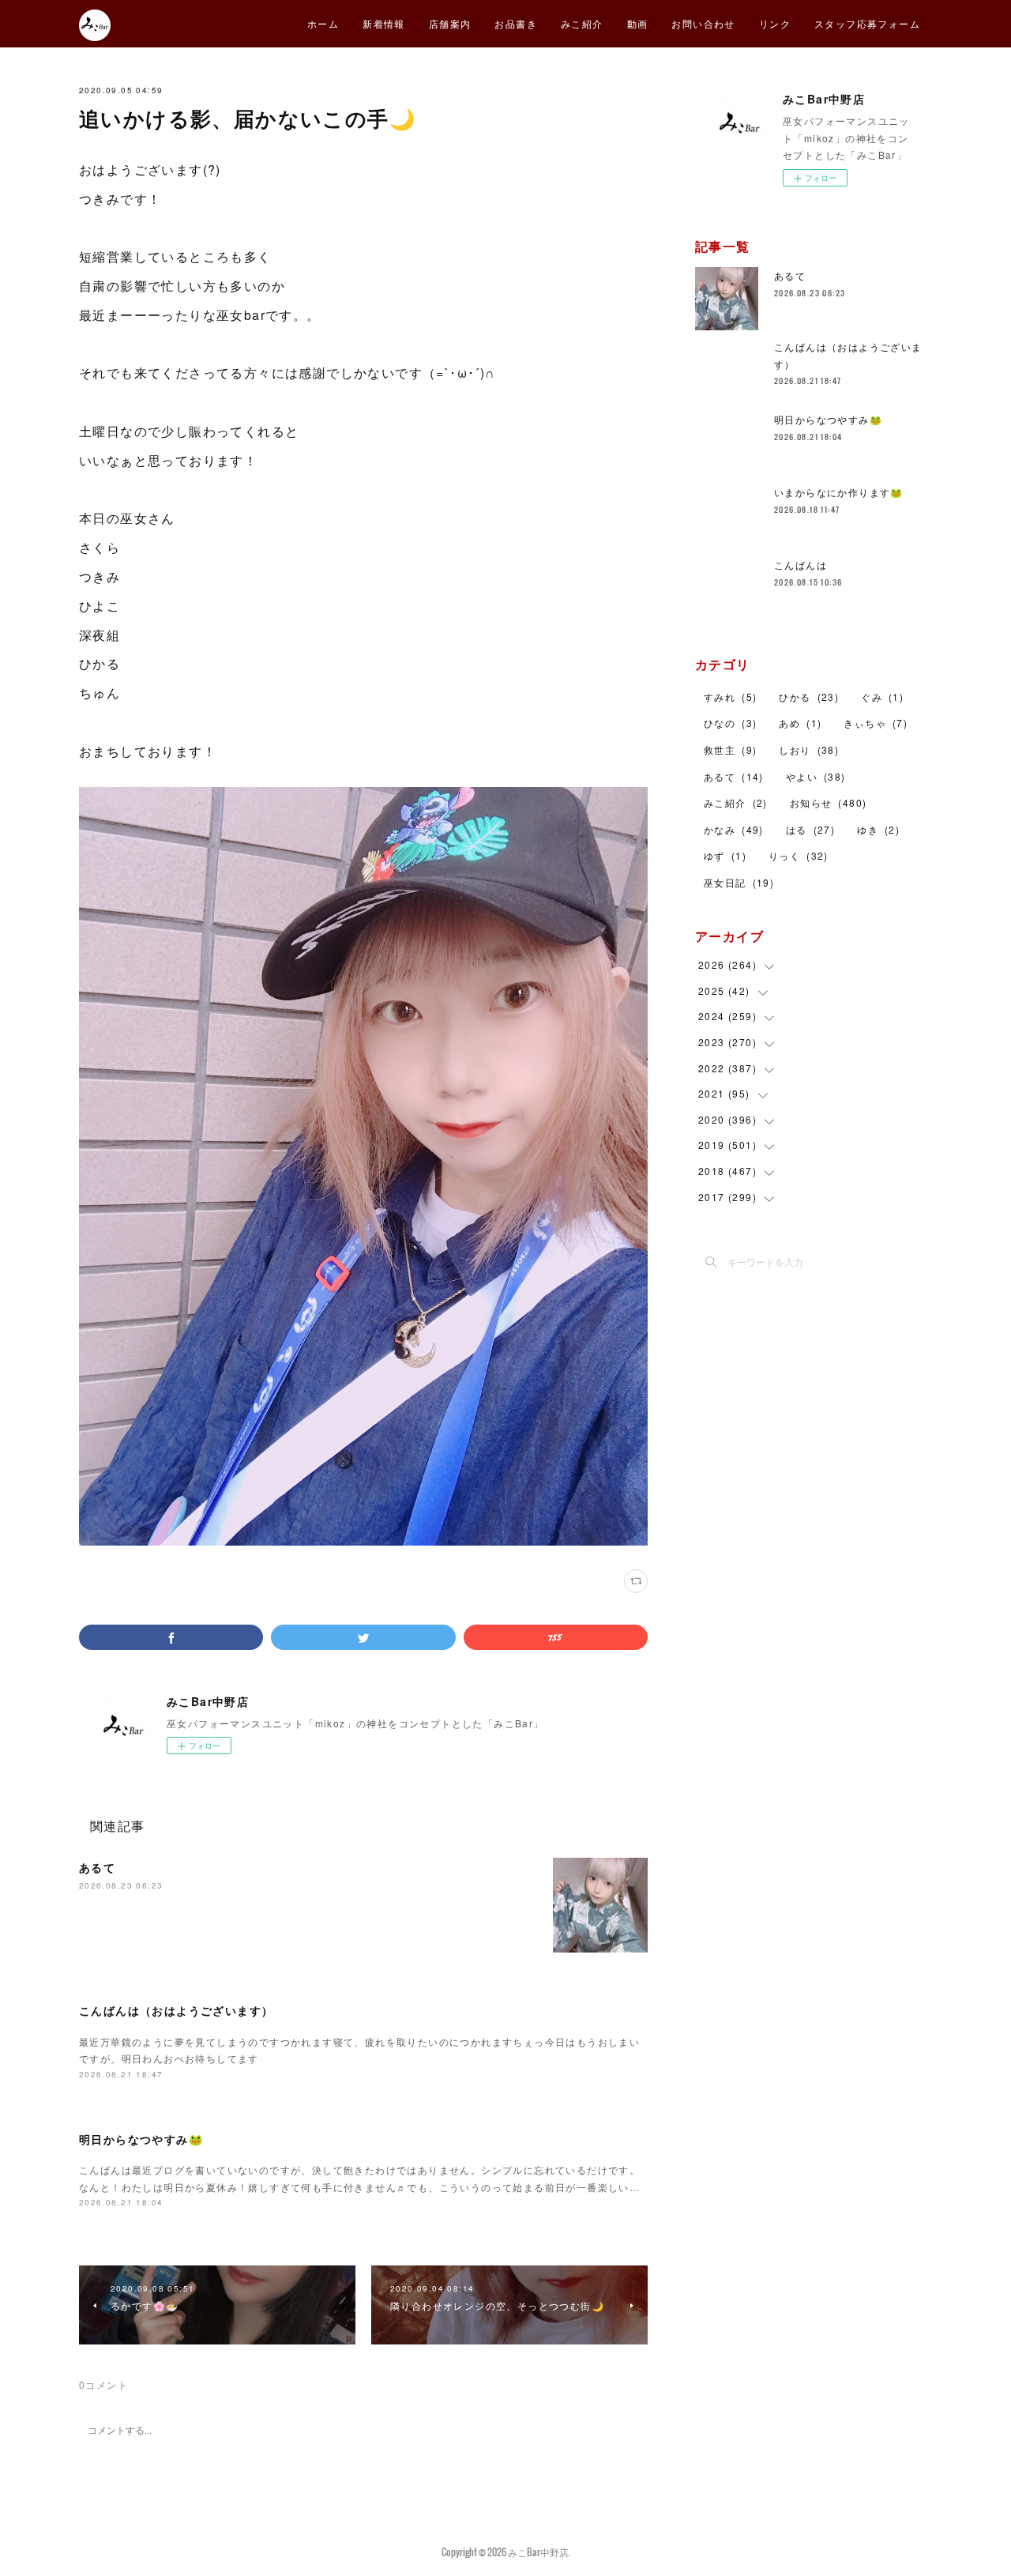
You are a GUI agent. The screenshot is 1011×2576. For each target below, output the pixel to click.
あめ (800, 723)
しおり (809, 749)
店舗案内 (450, 23)
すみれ (730, 697)
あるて (97, 1867)
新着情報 (384, 23)
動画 (638, 23)
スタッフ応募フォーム (867, 23)
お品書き (516, 23)
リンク (775, 23)
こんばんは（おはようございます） (176, 2010)
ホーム (323, 23)
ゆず (725, 855)
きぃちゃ (876, 723)
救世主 (730, 749)
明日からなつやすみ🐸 (141, 2139)
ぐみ (882, 697)
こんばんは (801, 565)
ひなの (730, 723)
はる (810, 829)
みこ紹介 (582, 23)
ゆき (878, 829)
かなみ (734, 829)
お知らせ (829, 802)
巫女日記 (739, 882)
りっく (799, 855)
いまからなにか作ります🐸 (839, 492)
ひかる (809, 697)
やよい (816, 776)
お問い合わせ (703, 23)
